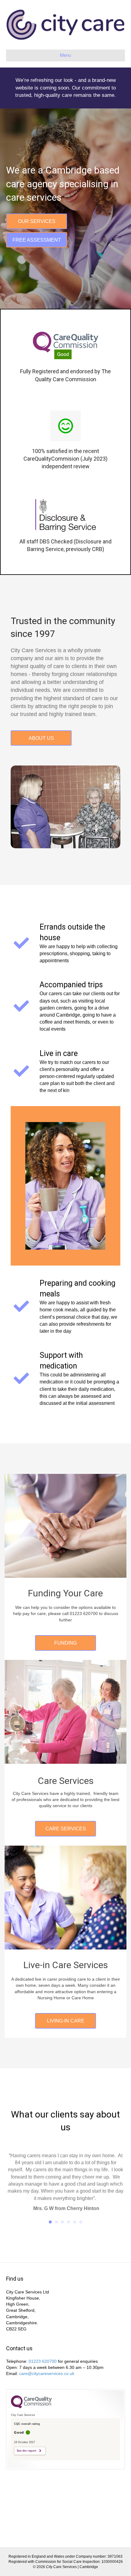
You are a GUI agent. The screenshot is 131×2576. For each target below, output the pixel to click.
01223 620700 (43, 2390)
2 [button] (56, 2250)
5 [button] (75, 2250)
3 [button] (62, 2250)
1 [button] (50, 2250)
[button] (37, 221)
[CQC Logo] (31, 2435)
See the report (27, 2479)
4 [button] (69, 2250)
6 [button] (81, 2250)
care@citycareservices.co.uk (47, 2402)
